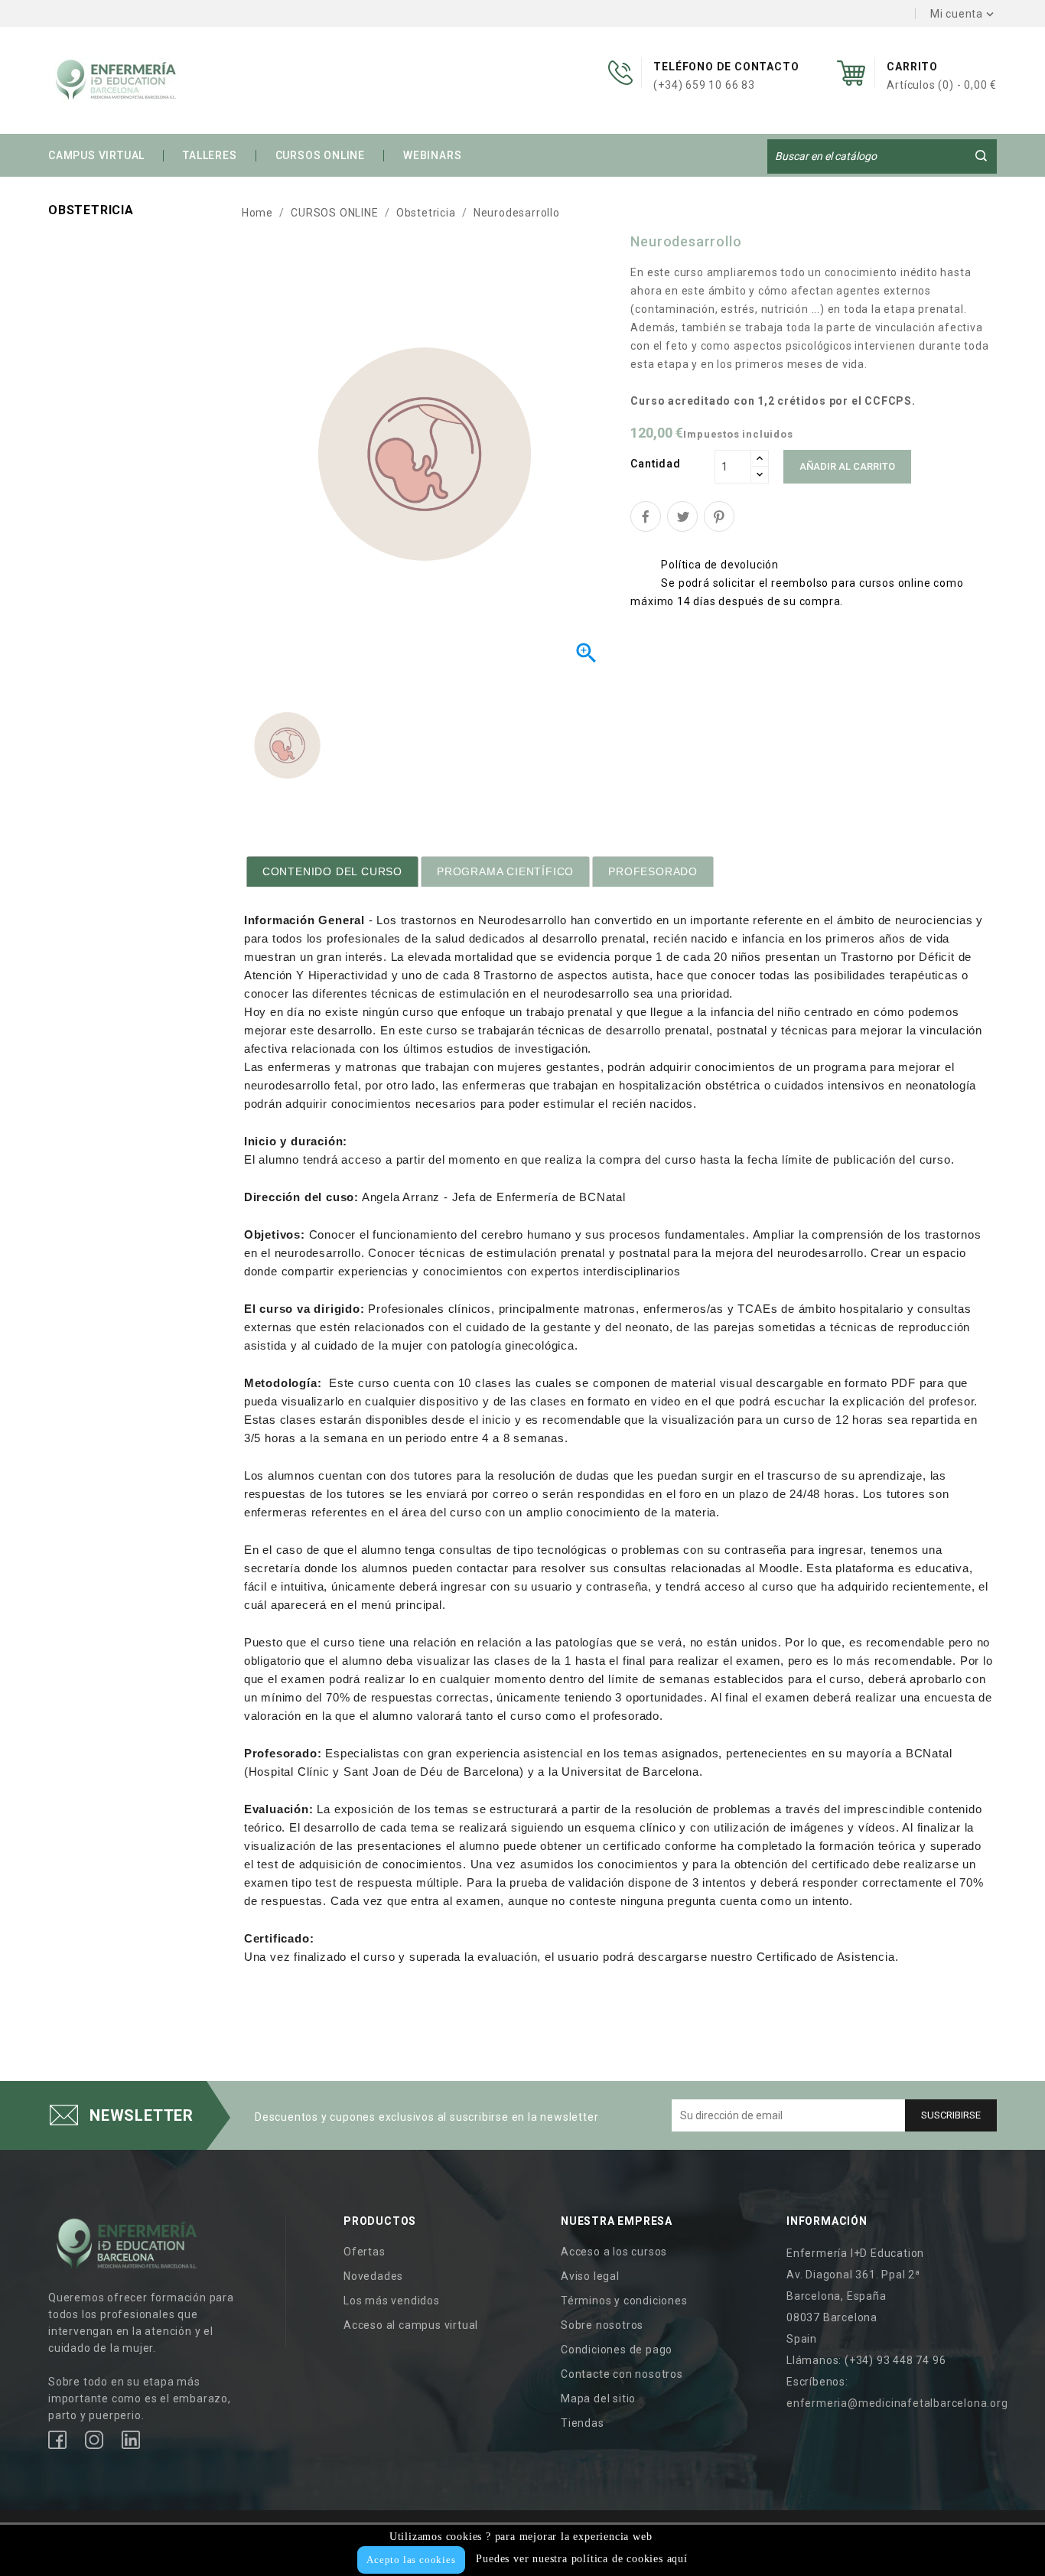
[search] (981, 155)
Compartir (646, 516)
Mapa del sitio (598, 2399)
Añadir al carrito (847, 466)
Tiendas (583, 2423)
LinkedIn (131, 2440)
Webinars (432, 155)
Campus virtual (96, 155)
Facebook (57, 2440)
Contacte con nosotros (622, 2374)
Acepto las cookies (411, 2560)
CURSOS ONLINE (320, 155)
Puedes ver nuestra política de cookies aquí (581, 2559)
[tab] (332, 871)
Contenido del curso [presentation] (332, 871)
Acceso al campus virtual (411, 2325)
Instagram (94, 2440)
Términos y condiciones (624, 2301)
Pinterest (719, 516)
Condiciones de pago (617, 2350)
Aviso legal (590, 2276)
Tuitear (682, 516)
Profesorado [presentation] (653, 871)
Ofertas (365, 2252)
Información (827, 2221)
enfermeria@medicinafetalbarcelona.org (897, 2403)
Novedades (373, 2276)
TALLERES (210, 155)
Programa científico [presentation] (505, 871)
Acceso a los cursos (614, 2252)
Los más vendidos (392, 2301)
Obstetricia (91, 210)
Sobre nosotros (602, 2325)
